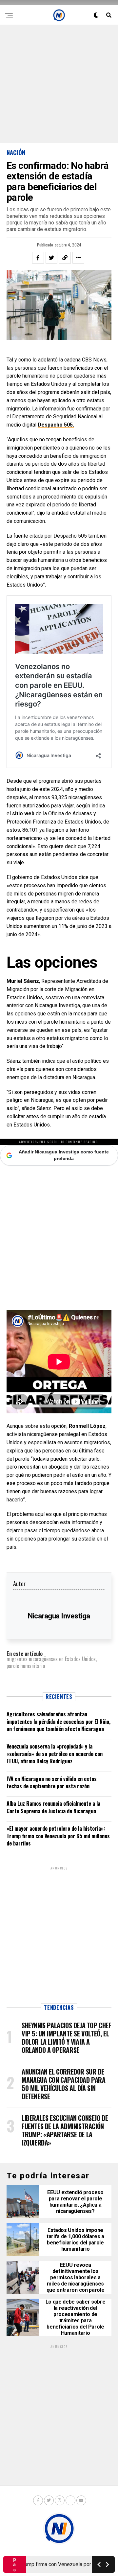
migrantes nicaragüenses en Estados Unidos (51, 1659)
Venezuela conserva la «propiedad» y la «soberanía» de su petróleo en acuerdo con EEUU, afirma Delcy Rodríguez (55, 1754)
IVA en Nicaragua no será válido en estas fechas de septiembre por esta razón (52, 1782)
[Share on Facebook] (38, 258)
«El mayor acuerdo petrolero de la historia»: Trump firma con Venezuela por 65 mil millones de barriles (58, 1836)
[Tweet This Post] (51, 258)
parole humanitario (26, 1666)
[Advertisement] (59, 84)
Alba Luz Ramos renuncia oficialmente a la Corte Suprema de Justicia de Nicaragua (53, 1807)
